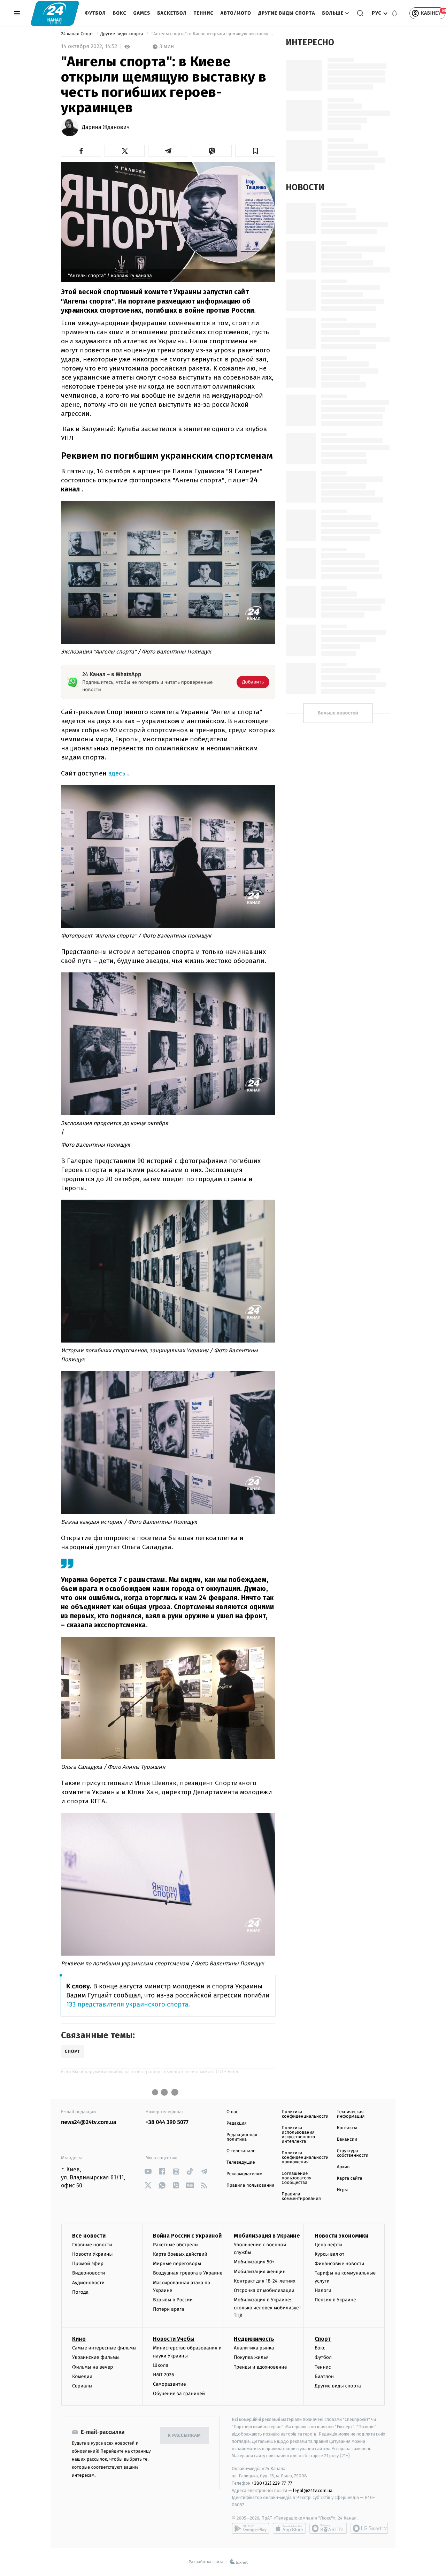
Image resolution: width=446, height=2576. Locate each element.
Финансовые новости (339, 2264)
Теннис (204, 13)
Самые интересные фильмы (104, 2348)
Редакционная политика (242, 2137)
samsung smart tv (369, 2528)
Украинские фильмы (96, 2357)
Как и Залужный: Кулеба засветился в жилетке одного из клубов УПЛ (164, 433)
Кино (79, 2339)
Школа (161, 2365)
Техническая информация (351, 2114)
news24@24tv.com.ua (89, 2122)
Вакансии (347, 2139)
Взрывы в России (173, 2300)
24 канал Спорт (78, 34)
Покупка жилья (251, 2357)
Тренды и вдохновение (260, 2367)
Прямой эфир (88, 2264)
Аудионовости (88, 2283)
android (251, 2528)
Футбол (95, 13)
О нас (232, 2112)
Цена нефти (328, 2245)
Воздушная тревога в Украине (188, 2273)
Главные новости (92, 2245)
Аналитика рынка (254, 2348)
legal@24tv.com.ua (313, 2490)
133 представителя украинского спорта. (128, 2005)
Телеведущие (241, 2162)
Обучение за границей (179, 2394)
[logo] (55, 13)
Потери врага (168, 2309)
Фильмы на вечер (93, 2367)
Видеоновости (89, 2273)
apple (289, 2528)
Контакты (347, 2128)
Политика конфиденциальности (305, 2114)
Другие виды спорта (287, 13)
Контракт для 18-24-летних (265, 2281)
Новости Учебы (174, 2339)
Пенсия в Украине (335, 2300)
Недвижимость (254, 2339)
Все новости (89, 2236)
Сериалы (82, 2386)
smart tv (328, 2528)
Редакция (237, 2123)
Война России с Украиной (187, 2236)
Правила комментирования (301, 2196)
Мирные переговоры (177, 2264)
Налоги (323, 2290)
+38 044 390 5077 (167, 2122)
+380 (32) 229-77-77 (272, 2483)
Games (142, 13)
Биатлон (324, 2376)
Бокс (120, 13)
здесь (117, 773)
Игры (343, 2190)
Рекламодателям (244, 2174)
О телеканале (241, 2151)
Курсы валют (329, 2254)
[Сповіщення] (394, 13)
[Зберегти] (255, 151)
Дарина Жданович (106, 128)
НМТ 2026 (164, 2375)
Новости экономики (341, 2236)
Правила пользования (250, 2185)
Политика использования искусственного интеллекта (298, 2135)
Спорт (323, 2339)
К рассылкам (184, 2436)
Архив (343, 2167)
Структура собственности (353, 2153)
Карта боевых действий (180, 2254)
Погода (80, 2292)
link (148, 2172)
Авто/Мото (236, 13)
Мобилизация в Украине (267, 2236)
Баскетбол (172, 13)
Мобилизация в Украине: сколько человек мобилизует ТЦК (267, 2308)
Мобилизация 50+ (254, 2262)
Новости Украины (93, 2254)
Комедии (82, 2376)
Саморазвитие (170, 2384)
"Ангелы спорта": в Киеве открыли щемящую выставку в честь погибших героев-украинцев (213, 34)
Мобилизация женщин (260, 2272)
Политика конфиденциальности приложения (305, 2158)
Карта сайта (350, 2178)
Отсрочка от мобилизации (264, 2290)
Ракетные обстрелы (176, 2245)
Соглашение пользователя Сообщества (297, 2178)
